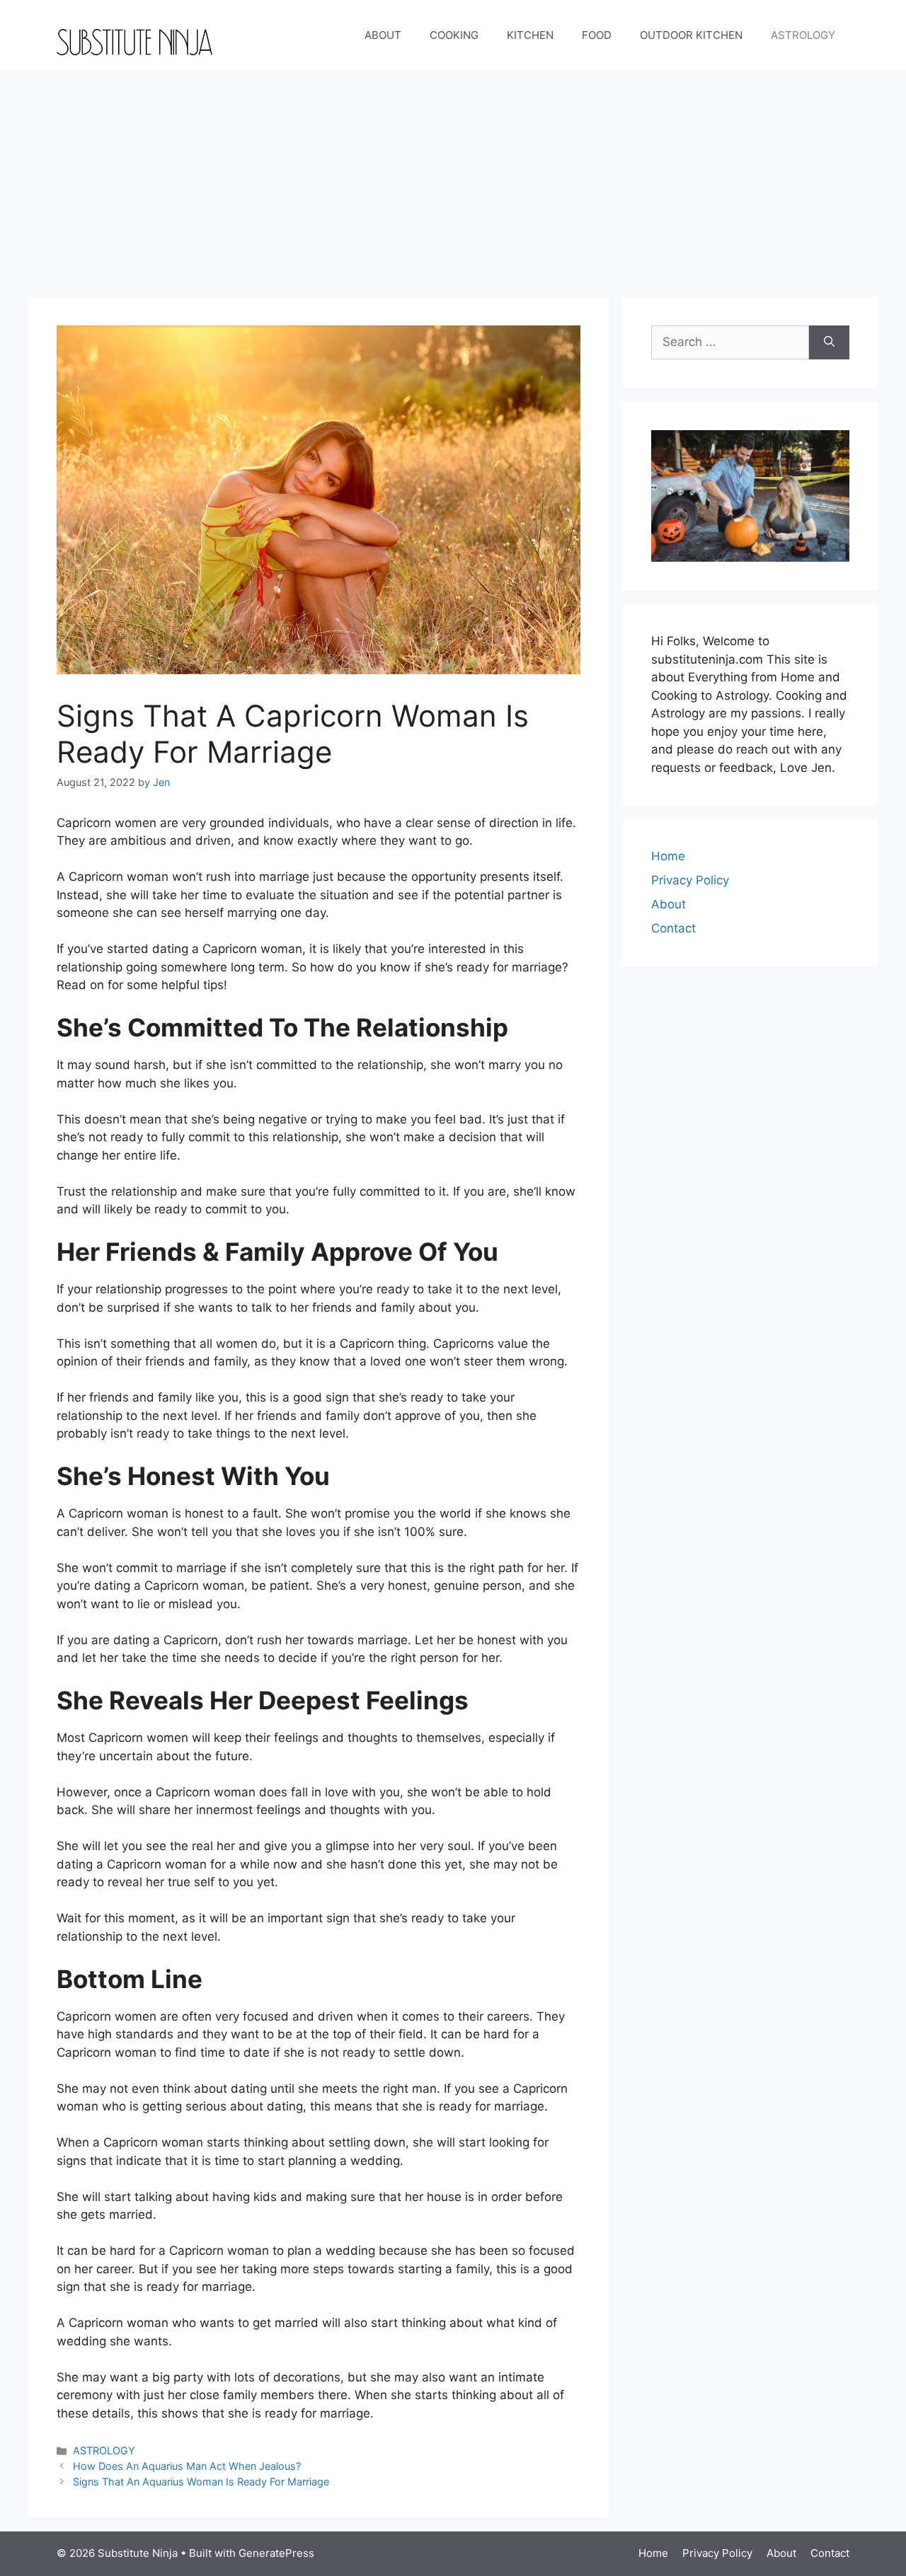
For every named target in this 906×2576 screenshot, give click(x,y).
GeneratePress (276, 2553)
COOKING (454, 35)
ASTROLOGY (803, 35)
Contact (673, 928)
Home (668, 856)
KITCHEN (530, 35)
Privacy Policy (690, 880)
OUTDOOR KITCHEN (691, 35)
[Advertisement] (453, 177)
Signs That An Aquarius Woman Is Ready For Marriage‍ (201, 2482)
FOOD (597, 35)
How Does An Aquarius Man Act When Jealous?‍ (187, 2466)
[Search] (829, 342)
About (669, 904)
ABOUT (383, 35)
